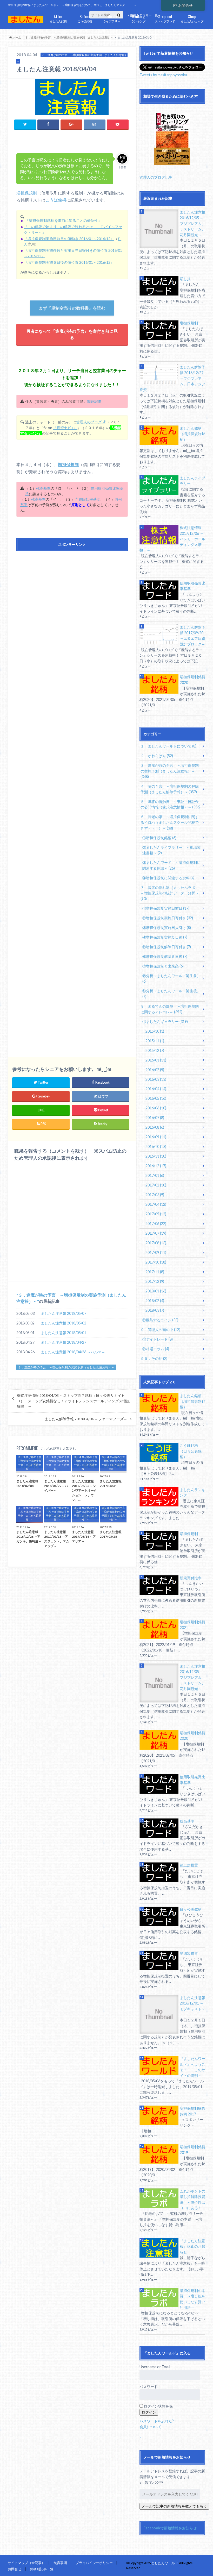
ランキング (138, 18)
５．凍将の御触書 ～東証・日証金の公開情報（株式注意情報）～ (171, 804)
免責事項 (60, 2563)
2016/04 (156, 1089)
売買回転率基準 (88, 499)
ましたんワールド (165, 2563)
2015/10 (155, 1031)
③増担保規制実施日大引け (167, 928)
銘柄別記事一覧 (42, 2569)
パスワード (149, 2387)
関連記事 (94, 401)
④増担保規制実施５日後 (165, 937)
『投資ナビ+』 (65, 428)
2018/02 (155, 1301)
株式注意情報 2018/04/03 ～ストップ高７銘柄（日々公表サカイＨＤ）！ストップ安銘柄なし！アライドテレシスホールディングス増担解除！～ (73, 1401)
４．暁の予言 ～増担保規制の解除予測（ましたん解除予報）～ (170, 789)
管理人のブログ (89, 422)
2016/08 (155, 1127)
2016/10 (156, 1146)
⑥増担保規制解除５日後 (165, 956)
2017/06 (156, 1224)
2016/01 (156, 1060)
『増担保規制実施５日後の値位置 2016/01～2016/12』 (69, 262)
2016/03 (156, 1079)
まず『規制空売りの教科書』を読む (72, 308)
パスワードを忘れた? (157, 2421)
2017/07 (156, 1233)
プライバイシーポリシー (94, 2563)
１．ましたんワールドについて (168, 746)
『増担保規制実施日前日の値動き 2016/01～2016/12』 (69, 239)
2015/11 (155, 1041)
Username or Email (155, 2367)
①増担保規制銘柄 (159, 838)
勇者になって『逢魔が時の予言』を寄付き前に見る (72, 334)
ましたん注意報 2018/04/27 (64, 1342)
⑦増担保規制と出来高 (163, 966)
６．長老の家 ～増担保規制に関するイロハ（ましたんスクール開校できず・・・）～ (170, 822)
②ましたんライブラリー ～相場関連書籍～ (171, 850)
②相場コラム (156, 1349)
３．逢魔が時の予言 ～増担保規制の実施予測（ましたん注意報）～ (66, 1368)
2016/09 (156, 1137)
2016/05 (156, 1098)
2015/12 (155, 1050)
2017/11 (155, 1272)
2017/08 (156, 1243)
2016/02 (155, 1070)
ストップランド (165, 18)
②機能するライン (160, 1320)
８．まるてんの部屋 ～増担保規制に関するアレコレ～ (170, 1009)
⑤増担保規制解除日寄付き (167, 947)
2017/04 (156, 1204)
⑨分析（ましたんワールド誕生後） (171, 994)
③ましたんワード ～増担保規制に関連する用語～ (171, 865)
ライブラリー (112, 18)
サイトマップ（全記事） (26, 2563)
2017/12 (155, 1281)
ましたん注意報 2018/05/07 (64, 1313)
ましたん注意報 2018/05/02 (64, 1323)
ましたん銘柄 (58, 18)
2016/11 (156, 1156)
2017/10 (156, 1262)
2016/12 (156, 1166)
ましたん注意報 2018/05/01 (64, 1333)
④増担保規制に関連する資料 (168, 878)
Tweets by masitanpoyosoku (163, 75)
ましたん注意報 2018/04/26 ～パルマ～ (73, 1352)
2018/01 (156, 1291)
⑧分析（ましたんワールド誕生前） (171, 979)
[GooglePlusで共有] (71, 124)
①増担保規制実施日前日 (166, 908)
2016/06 (156, 1108)
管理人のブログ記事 (156, 177)
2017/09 (156, 1252)
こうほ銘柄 (85, 18)
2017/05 (156, 1214)
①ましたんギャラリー (165, 1022)
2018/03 (155, 1310)
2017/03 (155, 1195)
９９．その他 (154, 1358)
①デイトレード (158, 1339)
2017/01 (155, 1175)
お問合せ (185, 5)
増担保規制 (27, 193)
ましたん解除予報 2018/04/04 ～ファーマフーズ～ (86, 1419)
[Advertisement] (72, 799)
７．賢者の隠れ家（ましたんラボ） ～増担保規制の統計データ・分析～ (171, 893)
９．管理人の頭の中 (160, 1330)
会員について (150, 2427)
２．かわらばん (157, 756)
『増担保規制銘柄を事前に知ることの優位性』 (63, 220)
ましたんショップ (192, 18)
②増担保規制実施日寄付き (168, 918)
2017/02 (156, 1185)
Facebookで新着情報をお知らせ (170, 2528)
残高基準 (43, 488)
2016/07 (155, 1118)
